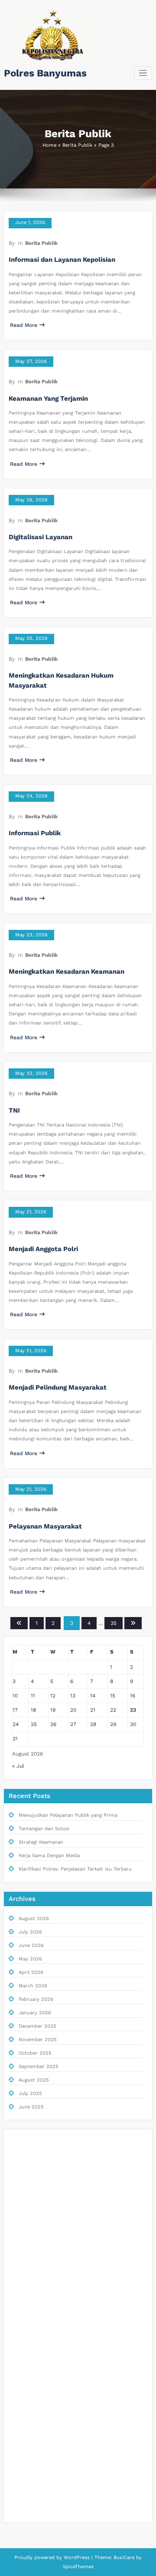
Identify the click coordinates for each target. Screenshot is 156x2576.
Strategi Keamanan (41, 1842)
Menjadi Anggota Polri (43, 1249)
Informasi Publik (35, 833)
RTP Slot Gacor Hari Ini (39, 2317)
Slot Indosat (27, 2387)
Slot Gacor (25, 2195)
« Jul (18, 1766)
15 (113, 1696)
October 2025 (35, 2053)
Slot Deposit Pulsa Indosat (44, 2352)
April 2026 (31, 1972)
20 (73, 1710)
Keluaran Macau (31, 2265)
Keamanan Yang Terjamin (48, 399)
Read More (24, 325)
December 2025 (37, 2026)
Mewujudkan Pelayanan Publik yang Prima (68, 1815)
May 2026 (30, 1959)
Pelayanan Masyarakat (45, 1526)
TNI (14, 1110)
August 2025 (34, 2080)
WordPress (77, 2558)
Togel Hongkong (31, 2509)
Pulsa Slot (24, 2439)
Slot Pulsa (24, 2229)
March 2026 (33, 1986)
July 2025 (30, 2093)
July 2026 (30, 1932)
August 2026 (34, 1919)
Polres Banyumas (45, 73)
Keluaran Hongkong (35, 2212)
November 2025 (38, 2040)
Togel (18, 2142)
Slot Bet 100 (26, 2492)
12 (53, 1696)
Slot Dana (24, 2370)
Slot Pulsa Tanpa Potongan (44, 2300)
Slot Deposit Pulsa (34, 2159)
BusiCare (125, 2558)
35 (114, 1623)
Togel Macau (27, 2282)
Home (49, 145)
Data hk (21, 2177)
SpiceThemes (78, 2567)
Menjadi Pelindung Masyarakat (58, 1387)
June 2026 (31, 1945)
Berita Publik (77, 145)
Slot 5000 (24, 2404)
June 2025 (31, 2107)
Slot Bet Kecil (28, 2422)
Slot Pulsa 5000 (31, 2334)
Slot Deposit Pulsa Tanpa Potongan (54, 2457)
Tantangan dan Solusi (44, 1829)
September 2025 (39, 2067)
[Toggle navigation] (143, 73)
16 (133, 1696)
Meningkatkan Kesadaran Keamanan (67, 972)
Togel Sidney (27, 2247)
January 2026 (35, 2013)
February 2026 (36, 1999)
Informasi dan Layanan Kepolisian (62, 260)
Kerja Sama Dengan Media (49, 1856)
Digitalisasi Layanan (41, 537)
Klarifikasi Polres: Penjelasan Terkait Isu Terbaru (75, 1869)
